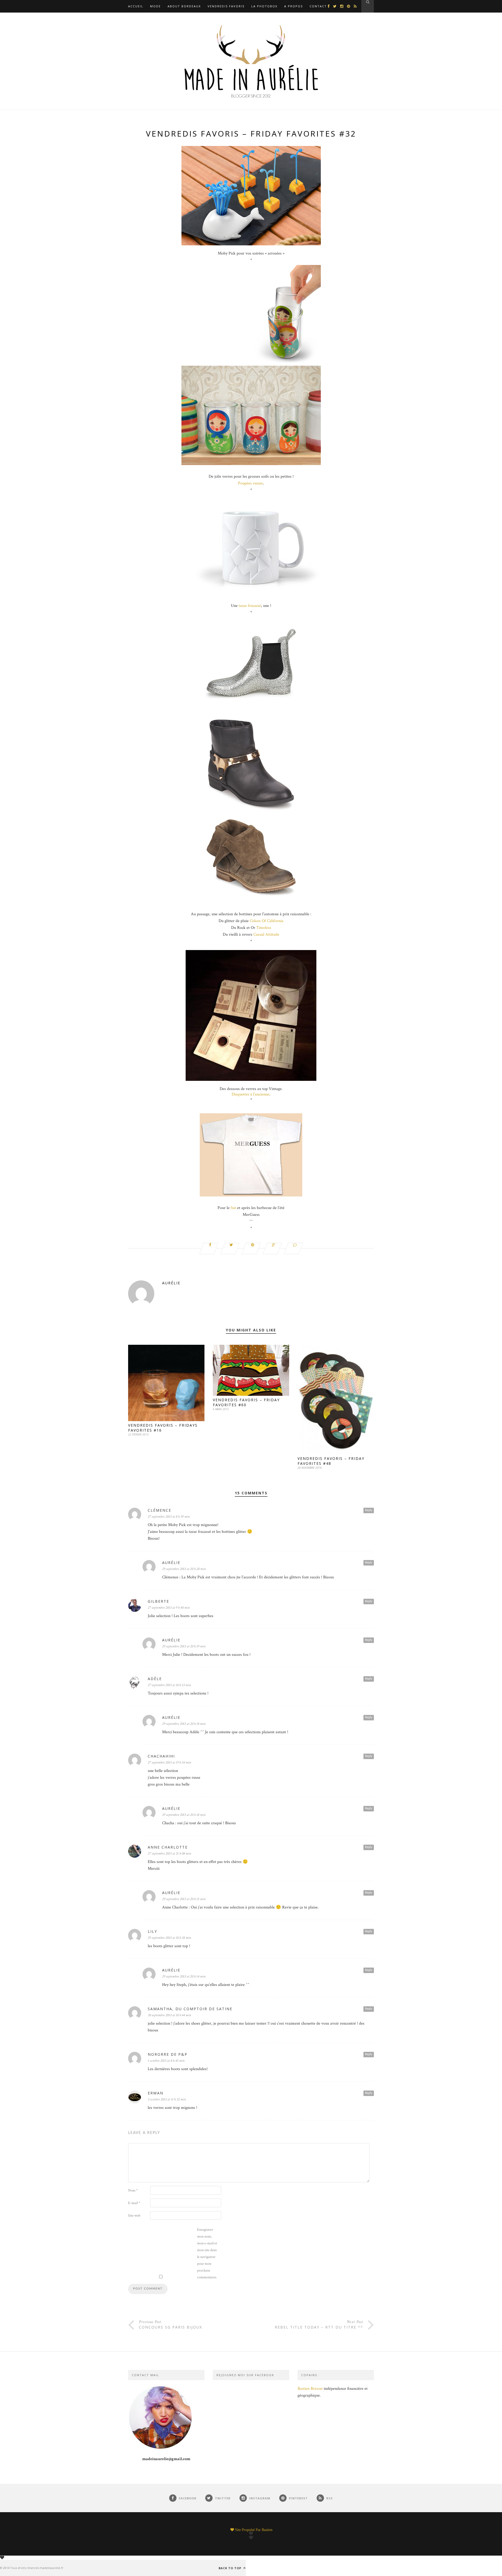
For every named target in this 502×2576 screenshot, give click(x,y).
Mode (155, 6)
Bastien (267, 2530)
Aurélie (171, 1283)
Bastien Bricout (310, 2389)
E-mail (134, 2203)
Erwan (156, 2093)
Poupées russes (250, 483)
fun (233, 1208)
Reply (369, 1510)
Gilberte (158, 1601)
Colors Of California (267, 921)
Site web (134, 2216)
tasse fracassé (250, 606)
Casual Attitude (266, 934)
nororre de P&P (168, 2054)
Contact (318, 6)
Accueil (136, 6)
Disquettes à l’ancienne (250, 1094)
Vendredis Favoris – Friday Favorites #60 (246, 1402)
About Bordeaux (184, 6)
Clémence (159, 1510)
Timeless (264, 928)
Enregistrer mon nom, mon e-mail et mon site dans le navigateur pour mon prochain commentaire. (207, 2253)
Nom (133, 2190)
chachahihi (161, 1756)
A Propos (293, 6)
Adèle (155, 1679)
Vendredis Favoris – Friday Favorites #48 (331, 1461)
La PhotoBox (264, 6)
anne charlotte (168, 1847)
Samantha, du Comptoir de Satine (190, 2009)
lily (152, 1931)
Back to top (230, 2568)
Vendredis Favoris (226, 6)
